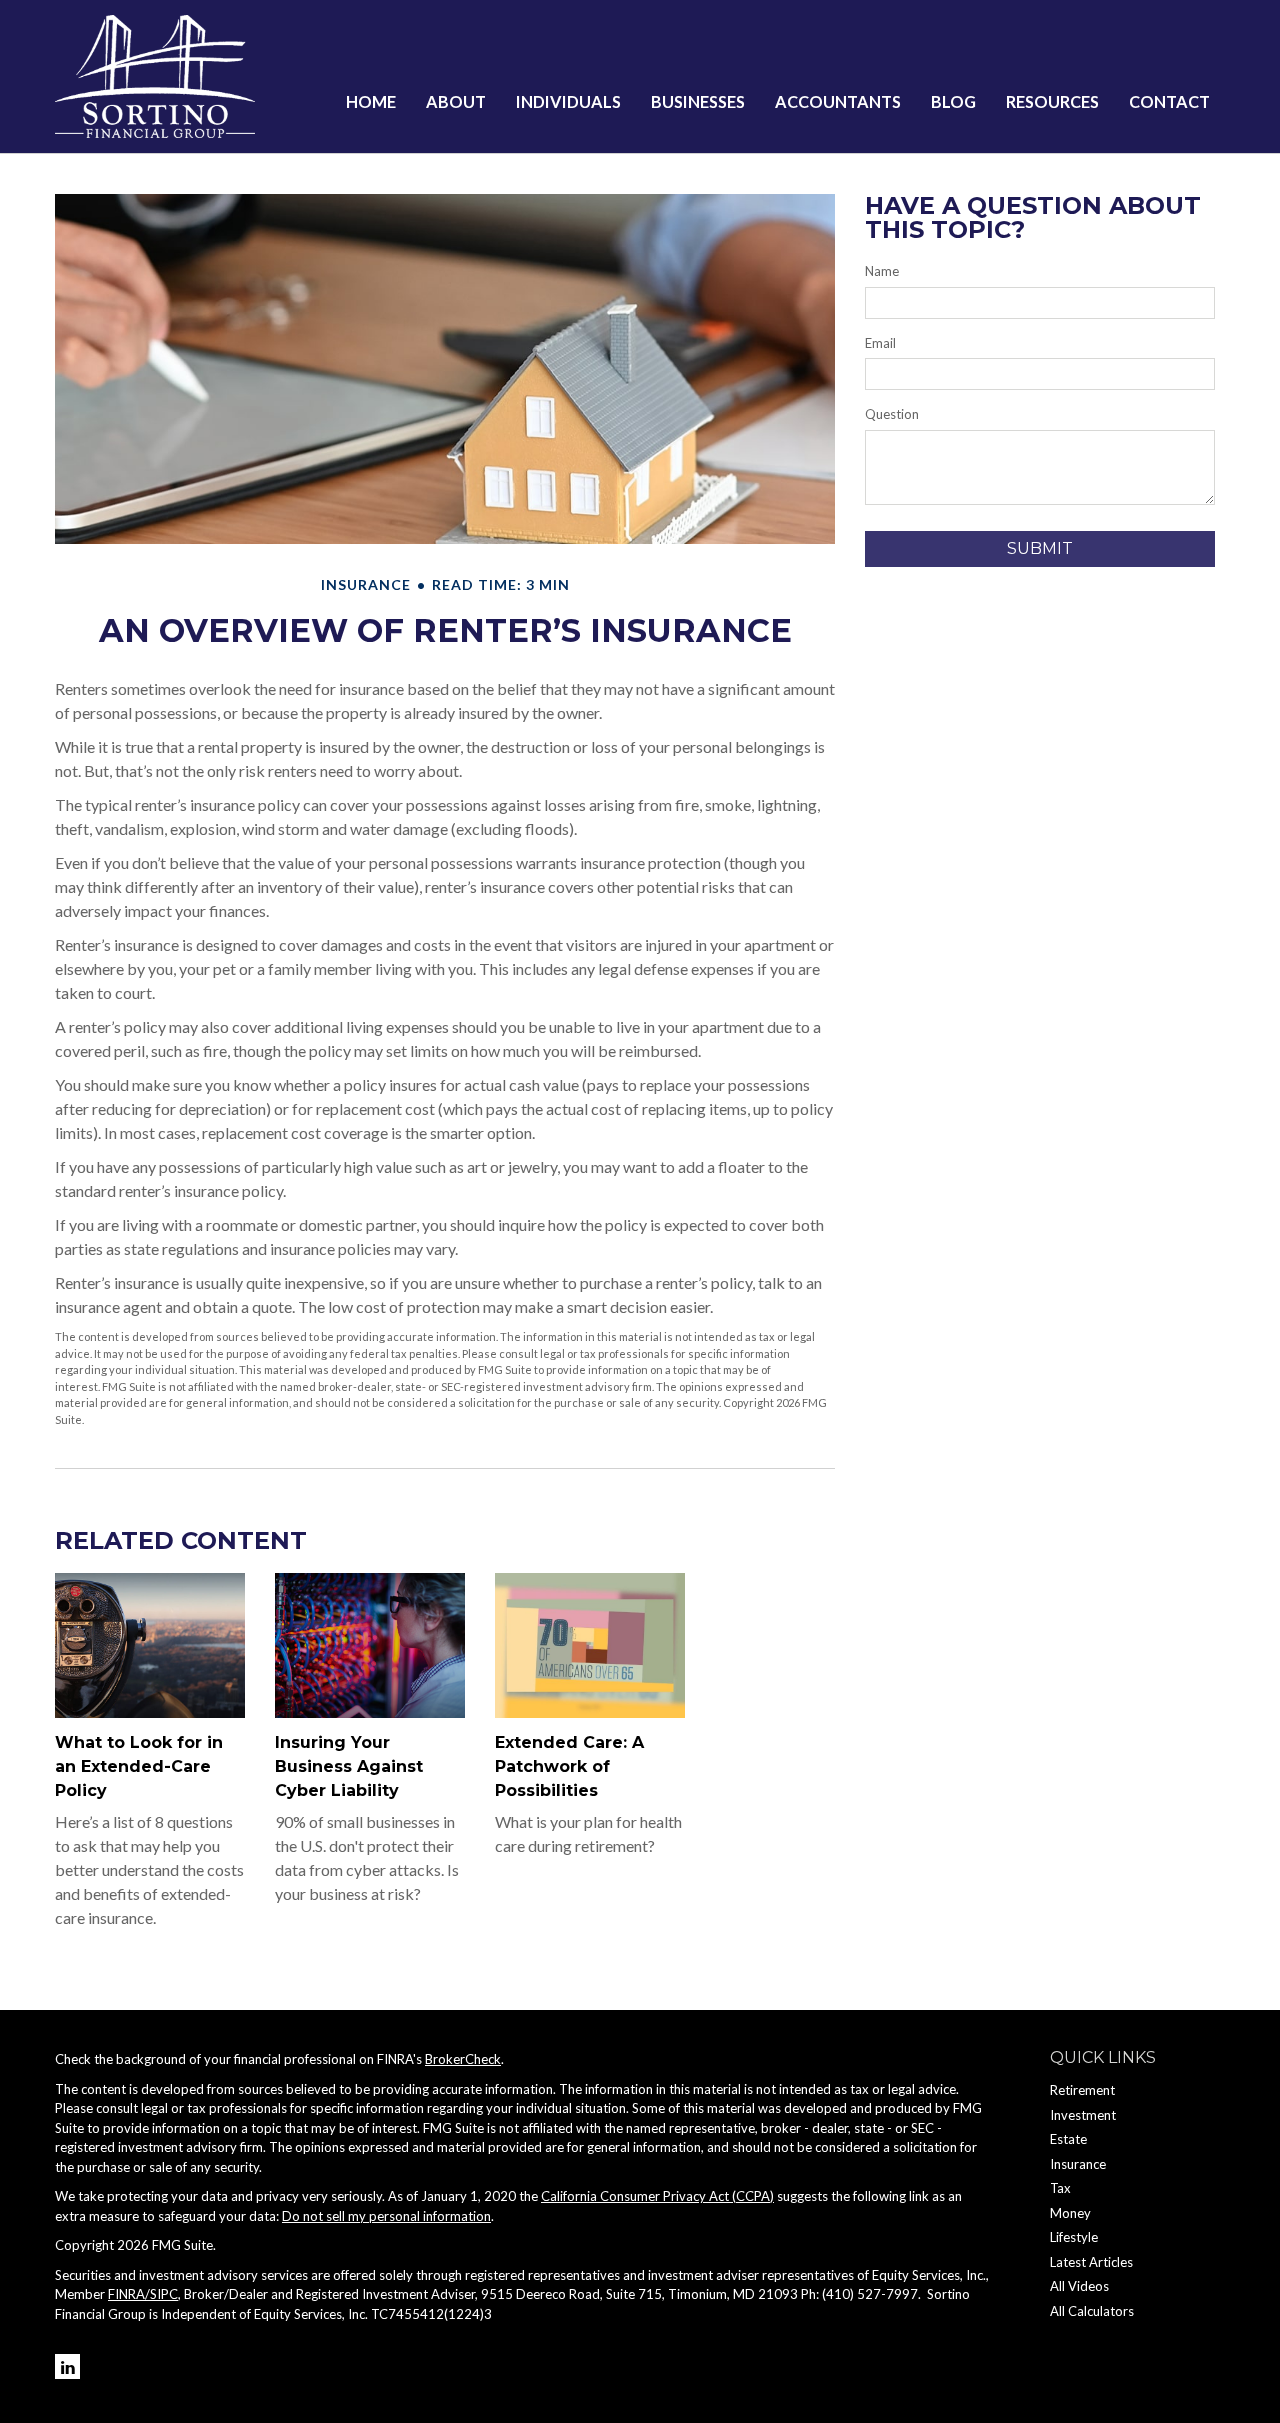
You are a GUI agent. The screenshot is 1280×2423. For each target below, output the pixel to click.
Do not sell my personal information (386, 2216)
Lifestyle (1074, 2237)
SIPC (164, 2294)
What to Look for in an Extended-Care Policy (139, 1766)
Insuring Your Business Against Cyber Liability (349, 1766)
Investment (1083, 2115)
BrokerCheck (463, 2059)
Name (882, 271)
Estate (1068, 2139)
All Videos (1079, 2286)
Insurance (1078, 2164)
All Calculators (1092, 2311)
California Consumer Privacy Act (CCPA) (657, 2196)
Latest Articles (1091, 2262)
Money (1070, 2213)
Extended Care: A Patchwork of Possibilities (569, 1766)
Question (892, 414)
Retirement (1082, 2090)
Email (880, 343)
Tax (1060, 2188)
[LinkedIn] (67, 2366)
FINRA (126, 2294)
